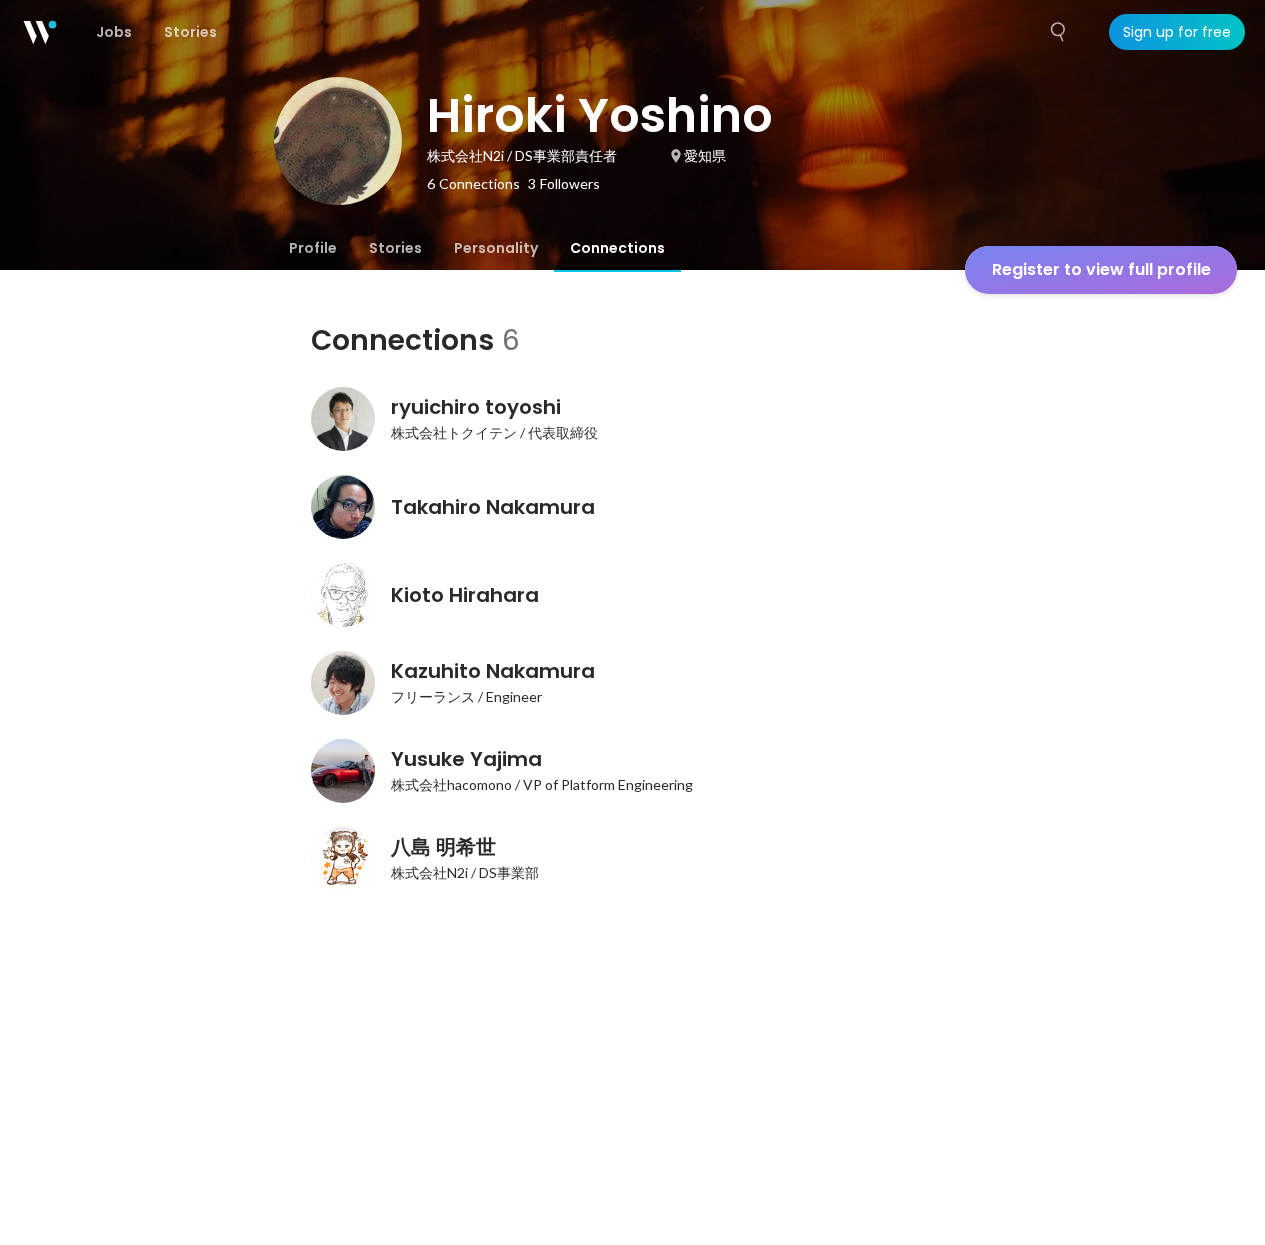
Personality (496, 248)
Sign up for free (1177, 32)
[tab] (313, 248)
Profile (313, 248)
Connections (617, 248)
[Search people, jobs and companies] (1059, 32)
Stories (395, 248)
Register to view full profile (1101, 269)
